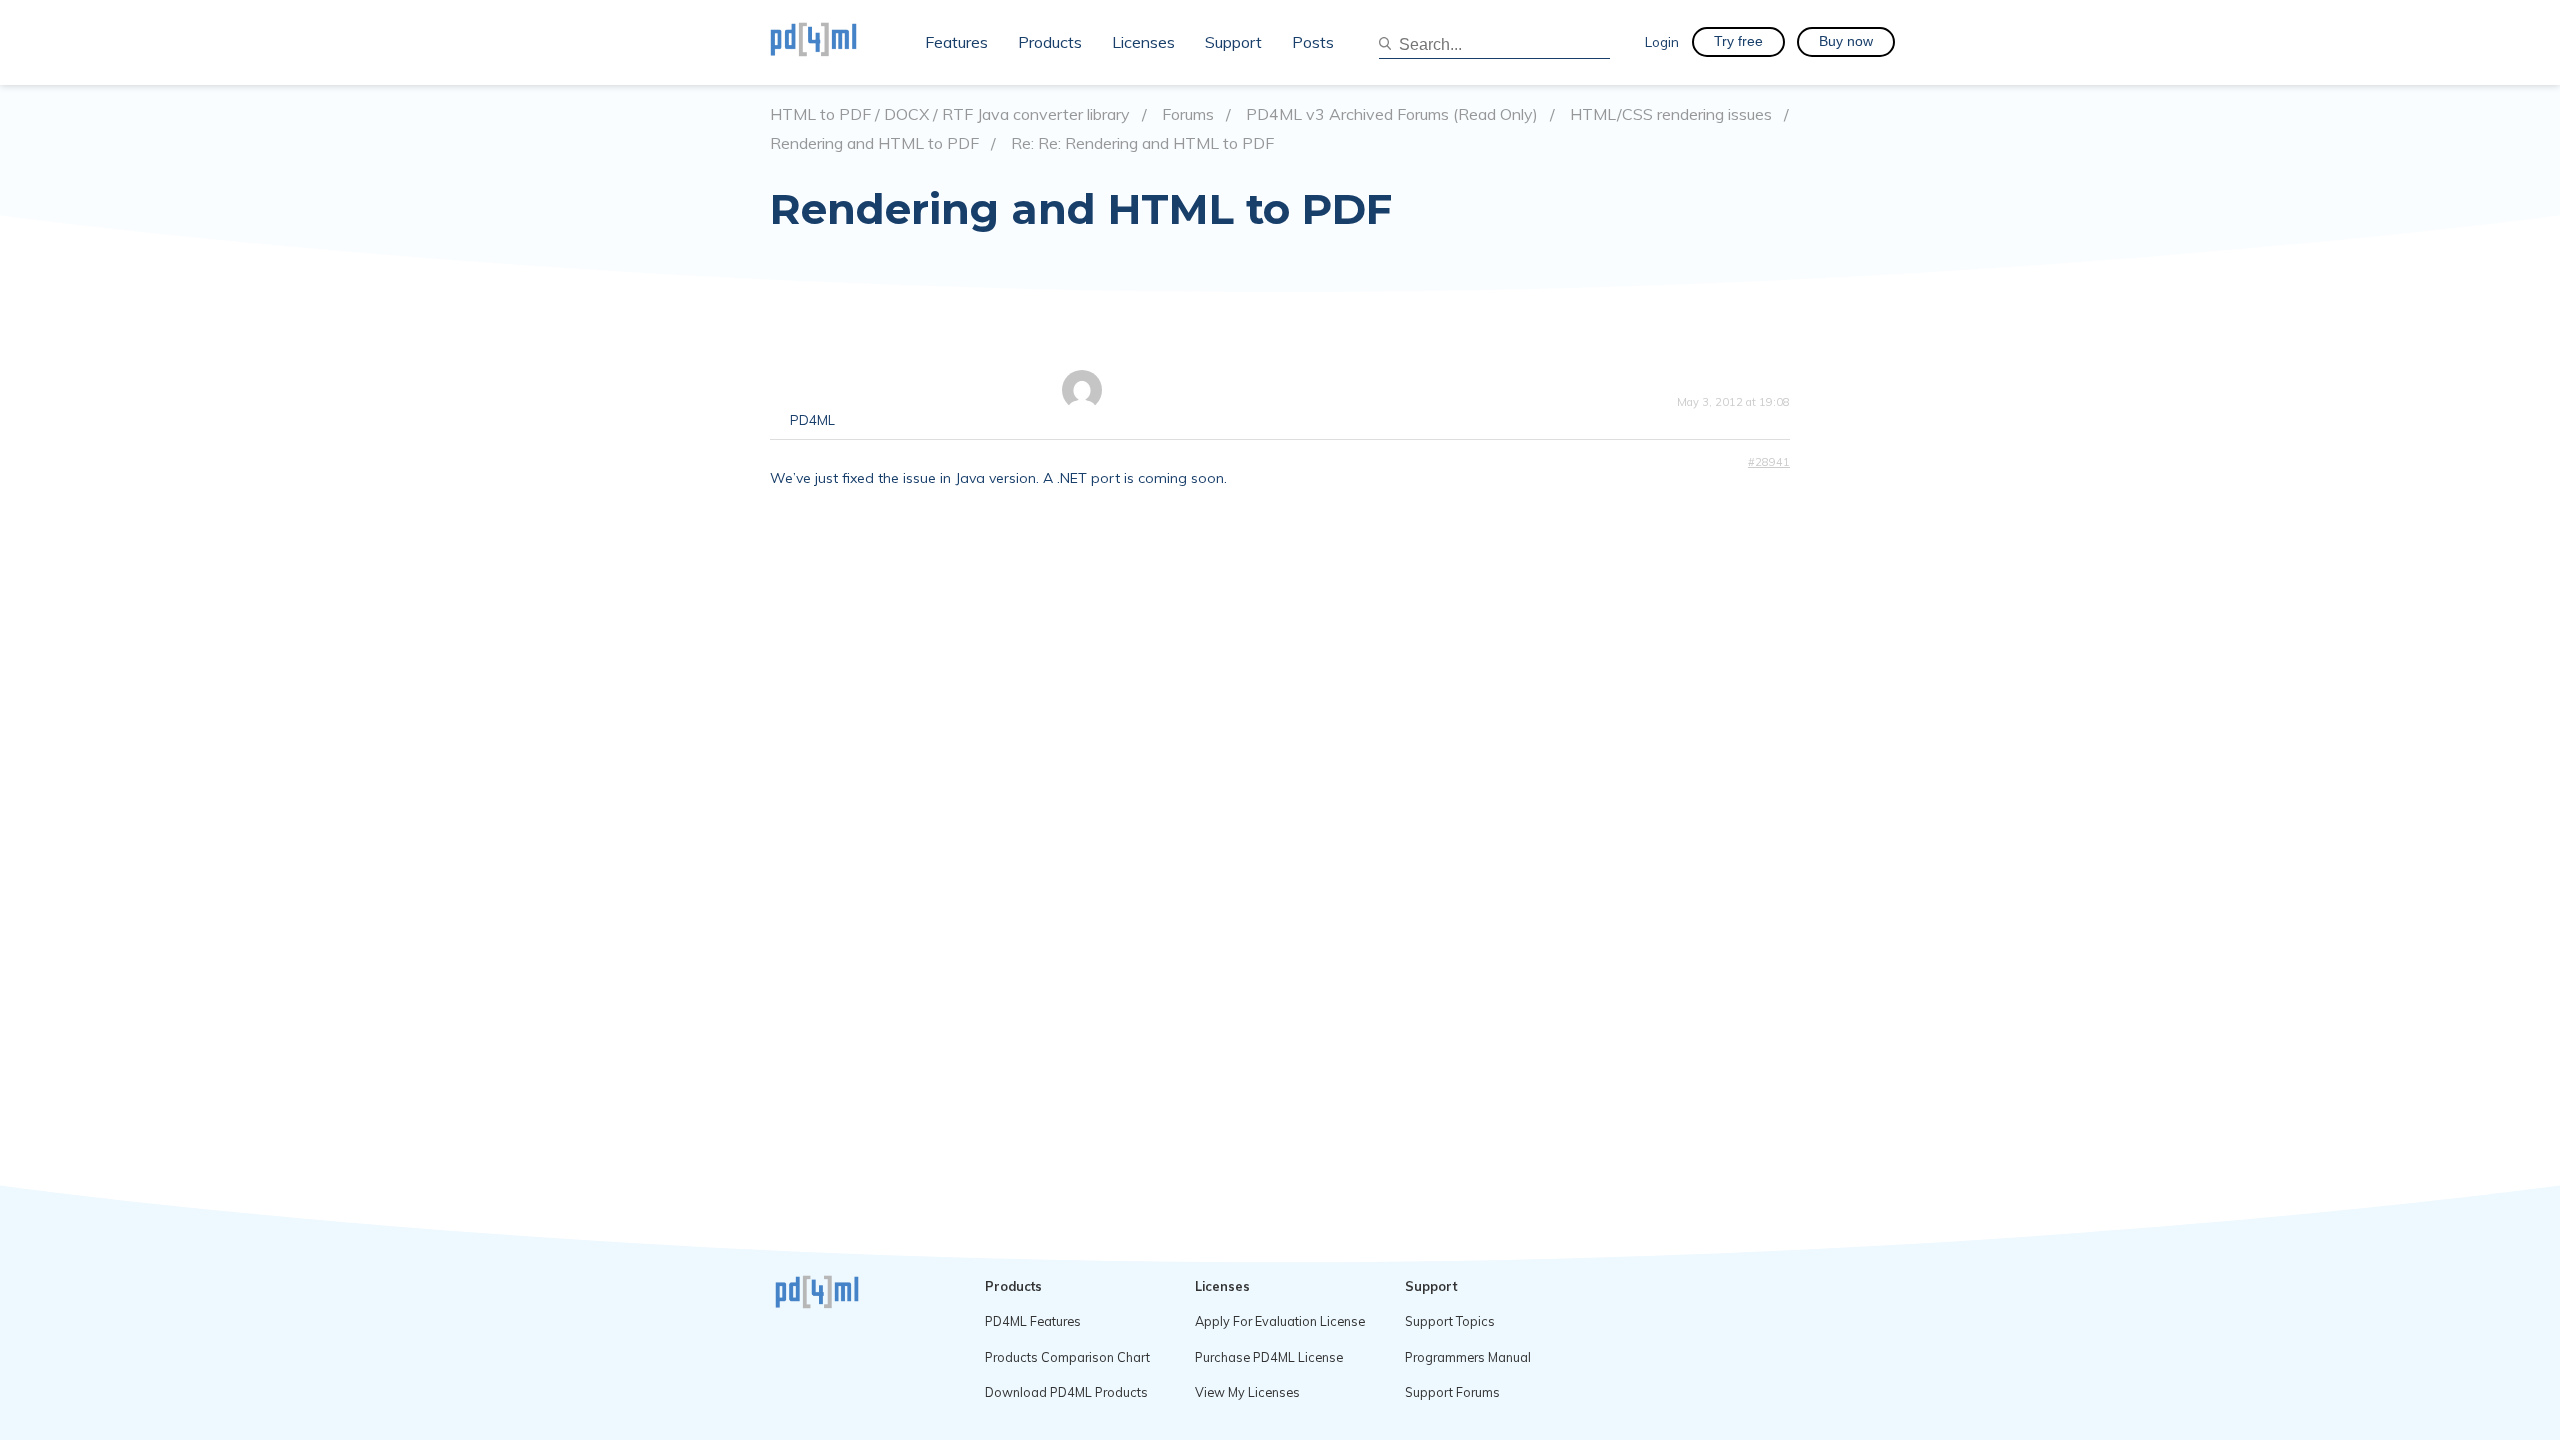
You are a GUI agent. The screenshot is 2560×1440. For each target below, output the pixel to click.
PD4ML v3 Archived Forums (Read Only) (1392, 114)
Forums (1188, 114)
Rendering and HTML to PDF (874, 143)
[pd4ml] (835, 42)
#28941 (1769, 462)
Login (1662, 41)
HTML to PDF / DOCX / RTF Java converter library (950, 114)
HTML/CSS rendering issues (1671, 114)
